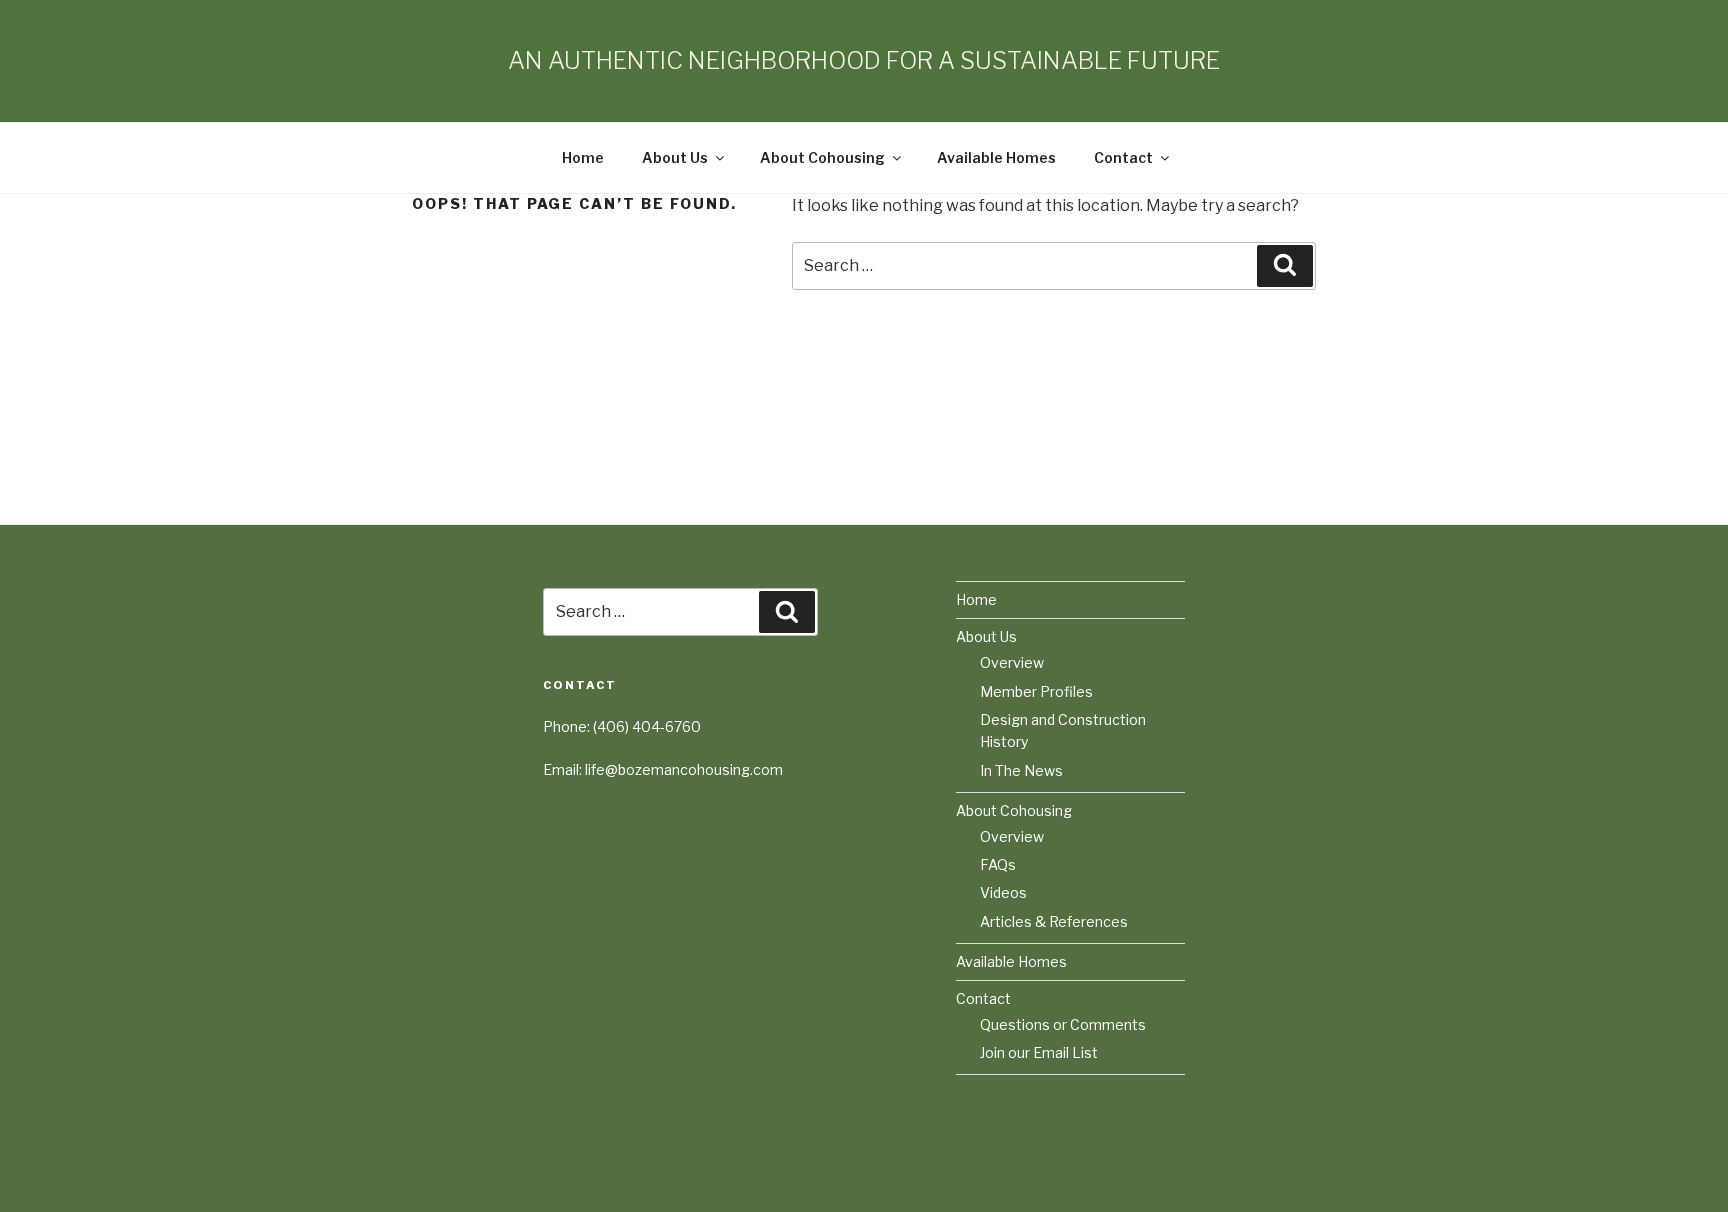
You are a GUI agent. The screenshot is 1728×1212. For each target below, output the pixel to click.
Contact (1123, 157)
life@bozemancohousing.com (684, 769)
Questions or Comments (1063, 1024)
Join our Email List (1039, 1052)
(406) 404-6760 (647, 726)
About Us (675, 157)
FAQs (998, 864)
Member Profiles (1036, 691)
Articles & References (1054, 921)
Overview (1012, 662)
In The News (1021, 770)
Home (583, 157)
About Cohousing (822, 157)
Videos (1003, 892)
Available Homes (996, 157)
